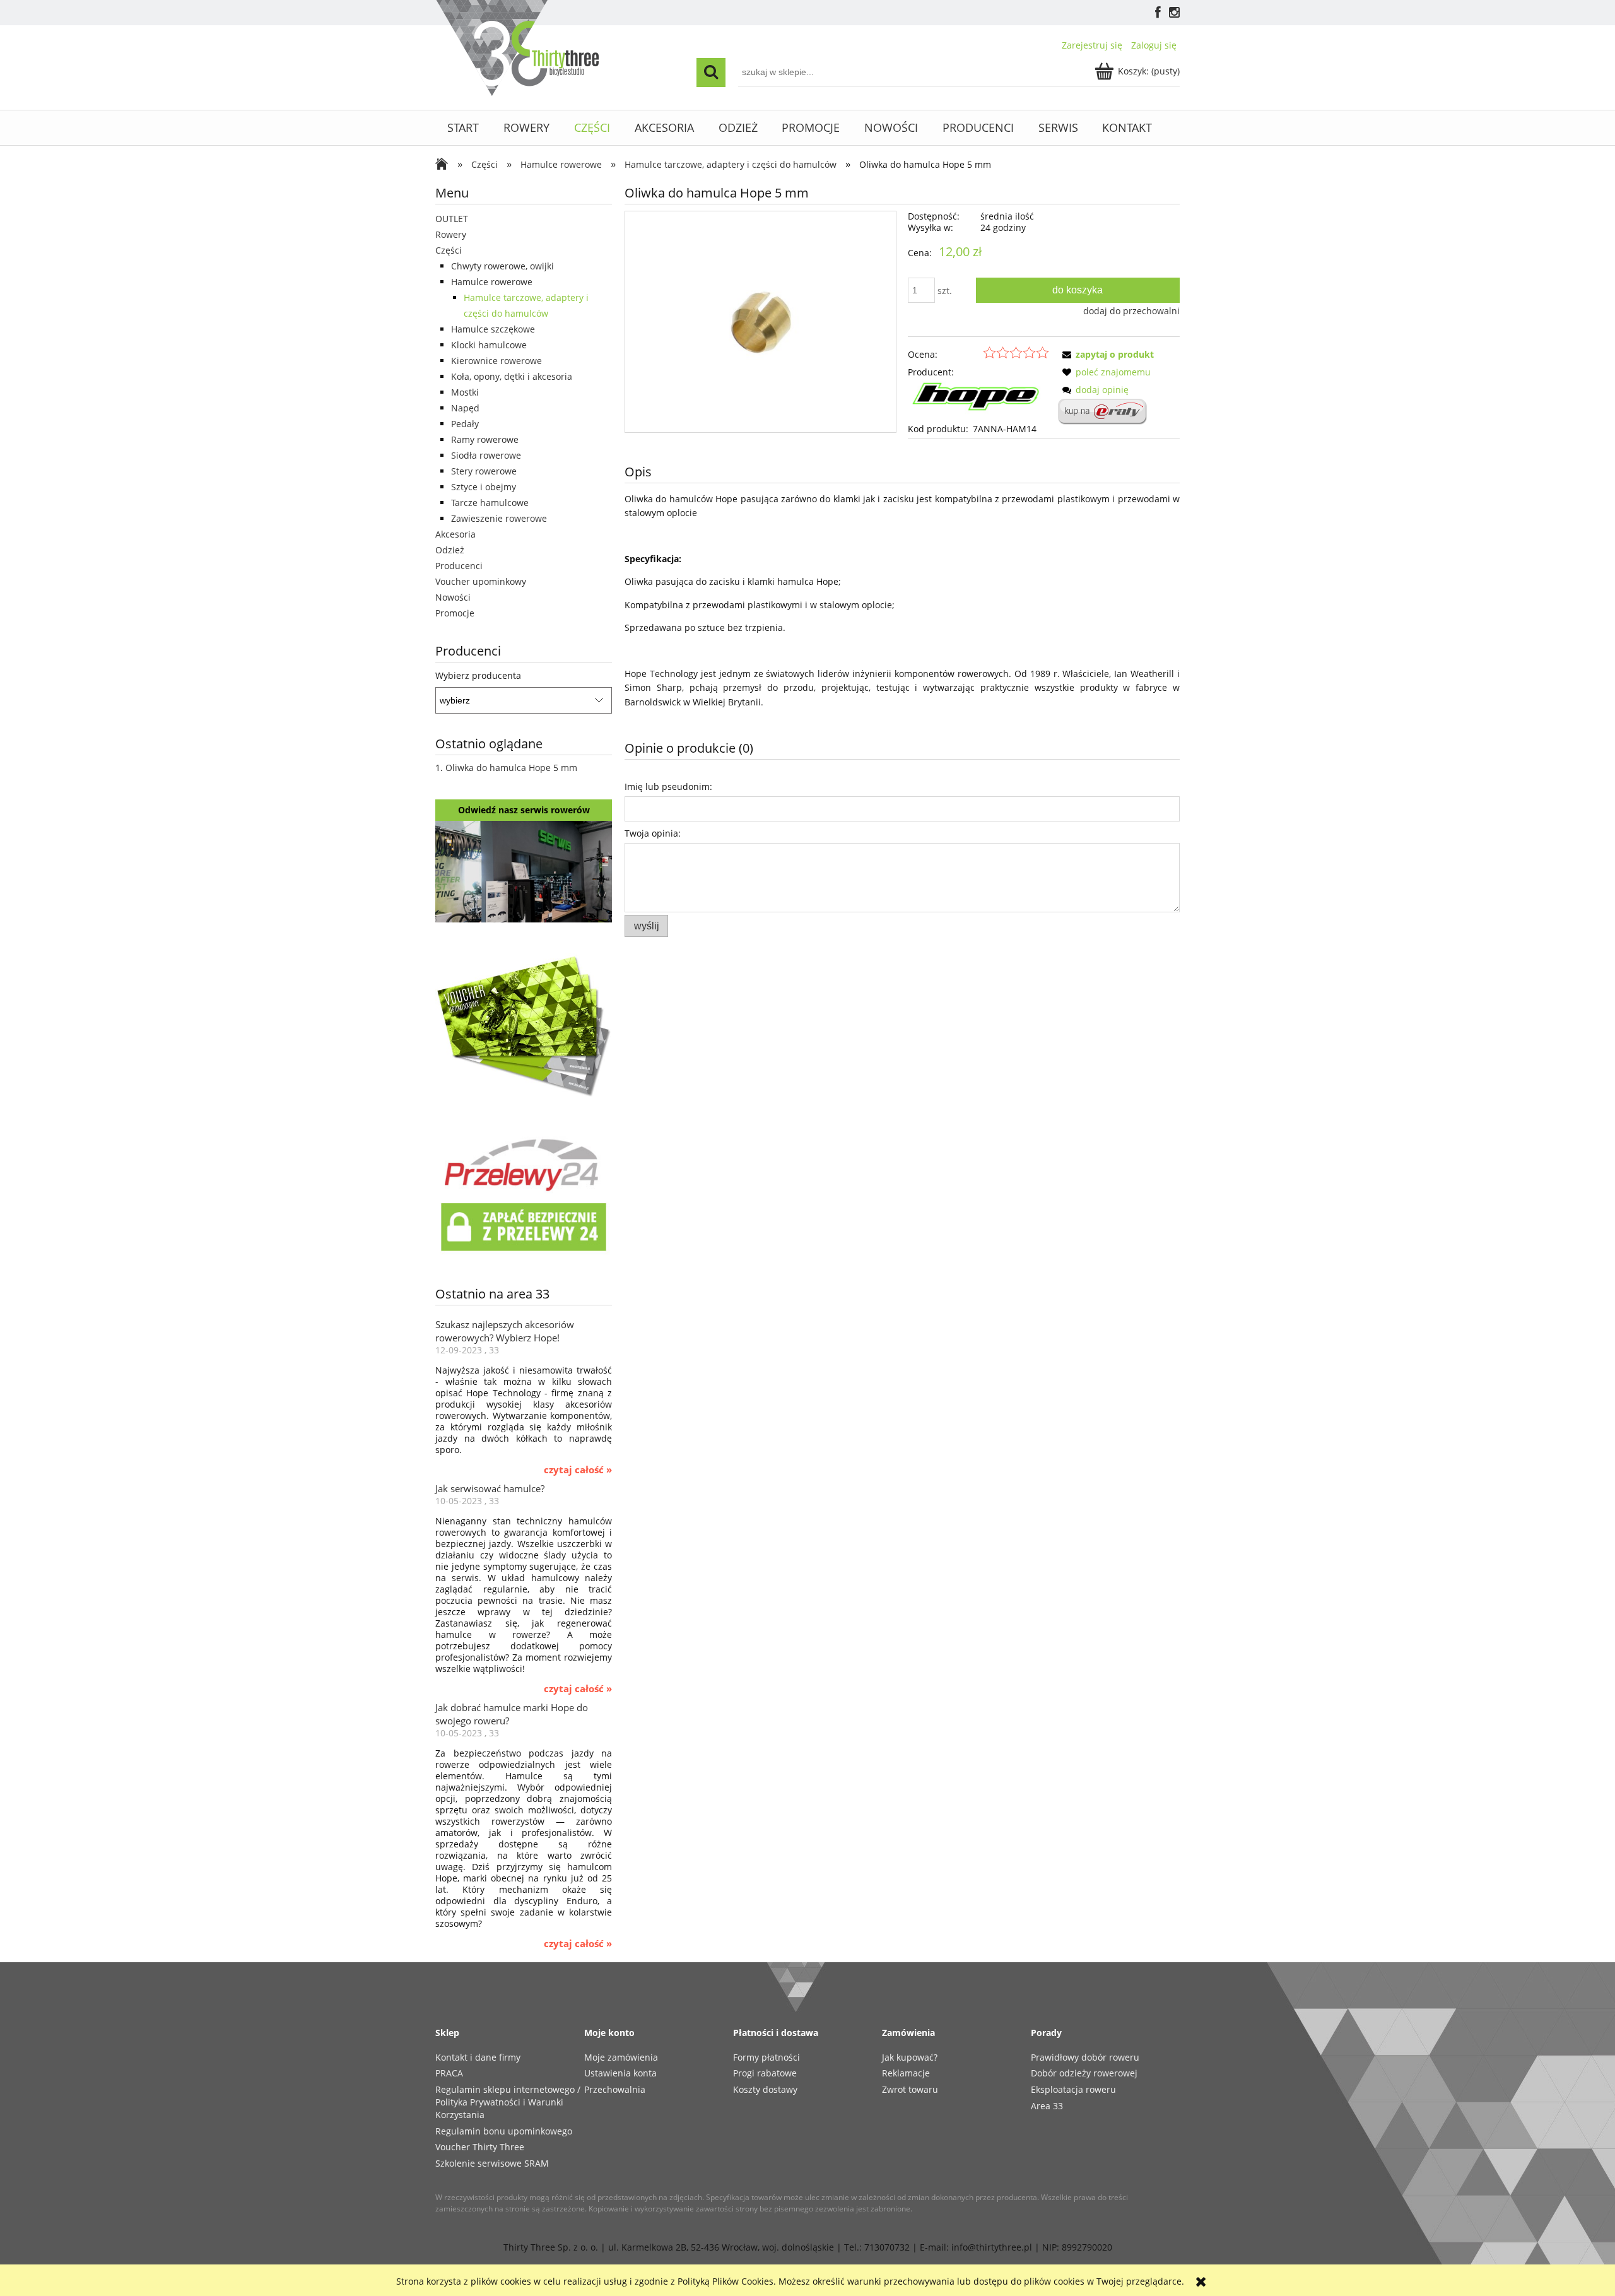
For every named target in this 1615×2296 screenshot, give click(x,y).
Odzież (450, 550)
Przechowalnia (615, 2089)
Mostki (465, 392)
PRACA (449, 2073)
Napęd (465, 408)
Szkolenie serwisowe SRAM (492, 2163)
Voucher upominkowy (481, 581)
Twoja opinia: (653, 833)
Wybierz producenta (478, 676)
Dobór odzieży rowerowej (1084, 2073)
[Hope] (978, 400)
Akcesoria (455, 534)
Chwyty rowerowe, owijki (502, 266)
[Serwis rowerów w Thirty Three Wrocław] (524, 870)
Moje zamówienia (621, 2057)
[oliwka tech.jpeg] (761, 321)
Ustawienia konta (620, 2073)
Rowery (451, 234)
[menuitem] (463, 128)
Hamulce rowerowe (492, 282)
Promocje (455, 613)
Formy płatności (766, 2057)
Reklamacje (906, 2073)
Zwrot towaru (910, 2089)
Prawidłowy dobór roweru (1085, 2057)
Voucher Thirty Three (480, 2147)
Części (449, 250)
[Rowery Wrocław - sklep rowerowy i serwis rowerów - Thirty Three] (445, 165)
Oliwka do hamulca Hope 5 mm (511, 768)
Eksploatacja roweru (1073, 2089)
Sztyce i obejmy (484, 487)
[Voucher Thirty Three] (524, 1024)
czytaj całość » (578, 1470)
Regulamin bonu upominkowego (504, 2131)
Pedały (465, 424)
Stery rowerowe (484, 471)
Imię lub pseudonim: (668, 786)
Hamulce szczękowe (493, 329)
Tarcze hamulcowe (490, 503)
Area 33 (1047, 2106)
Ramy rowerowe (485, 439)
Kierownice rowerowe (496, 361)
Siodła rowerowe (486, 455)
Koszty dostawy (765, 2089)
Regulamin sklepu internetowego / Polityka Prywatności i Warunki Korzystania (508, 2102)
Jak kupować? (910, 2057)
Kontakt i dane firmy (478, 2057)
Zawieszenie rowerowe (499, 518)
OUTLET (452, 219)
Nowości (453, 597)
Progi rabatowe (765, 2073)
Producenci (459, 566)
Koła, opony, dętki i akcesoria (512, 376)
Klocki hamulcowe (489, 345)
